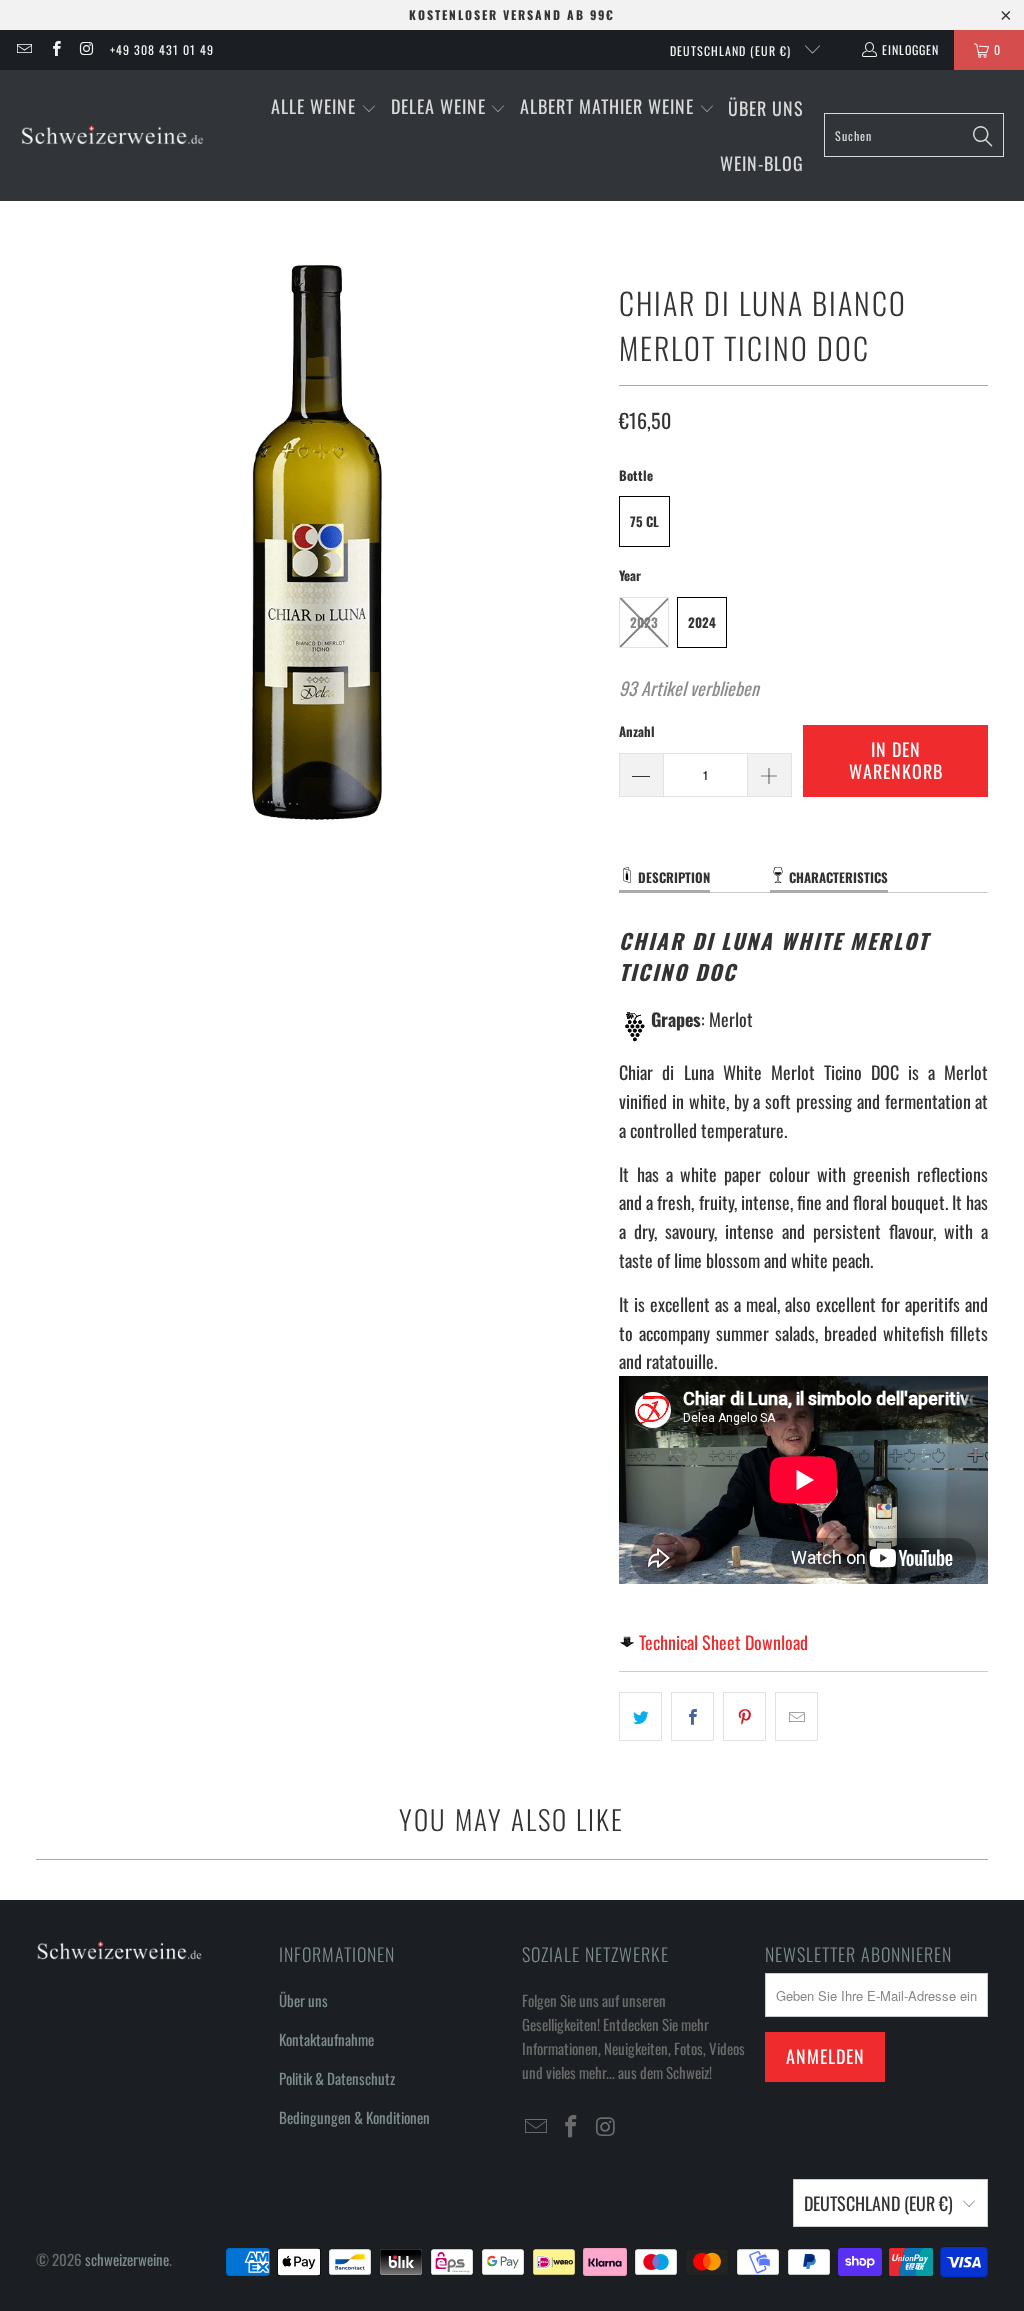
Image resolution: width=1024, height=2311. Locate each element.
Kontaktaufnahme (326, 2039)
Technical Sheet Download (723, 1642)
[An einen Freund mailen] (796, 1716)
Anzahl (637, 731)
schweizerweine (127, 2259)
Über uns (303, 2000)
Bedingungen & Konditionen (354, 2117)
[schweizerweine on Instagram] (86, 49)
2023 (644, 622)
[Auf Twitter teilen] (640, 1716)
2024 (702, 622)
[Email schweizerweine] (23, 49)
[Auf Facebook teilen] (692, 1716)
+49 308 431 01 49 (162, 49)
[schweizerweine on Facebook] (54, 49)
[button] (324, 108)
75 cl (644, 521)
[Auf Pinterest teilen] (744, 1716)
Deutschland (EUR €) (732, 50)
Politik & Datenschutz (337, 2078)
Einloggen (910, 49)
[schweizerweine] (112, 135)
